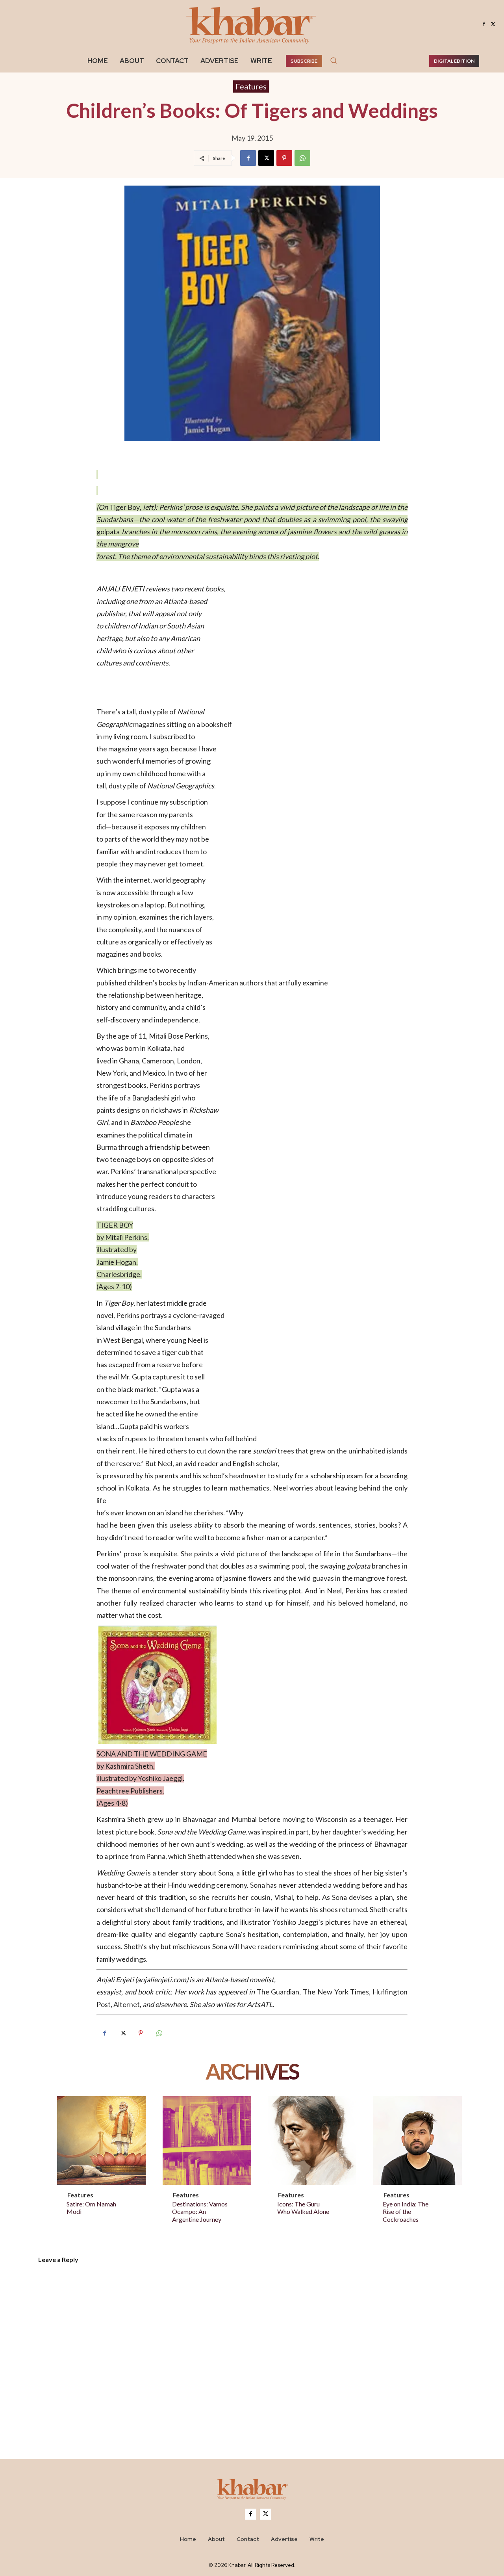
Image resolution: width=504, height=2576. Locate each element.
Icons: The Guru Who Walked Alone (303, 2208)
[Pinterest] (284, 158)
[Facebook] (484, 24)
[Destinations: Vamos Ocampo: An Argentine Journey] (207, 2140)
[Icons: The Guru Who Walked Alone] (312, 2140)
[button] (334, 60)
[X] (493, 24)
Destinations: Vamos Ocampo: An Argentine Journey (200, 2211)
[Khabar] (252, 24)
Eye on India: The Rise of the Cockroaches (406, 2211)
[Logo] (252, 2491)
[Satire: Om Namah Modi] (101, 2140)
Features (251, 86)
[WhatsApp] (302, 158)
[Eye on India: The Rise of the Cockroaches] (418, 2140)
